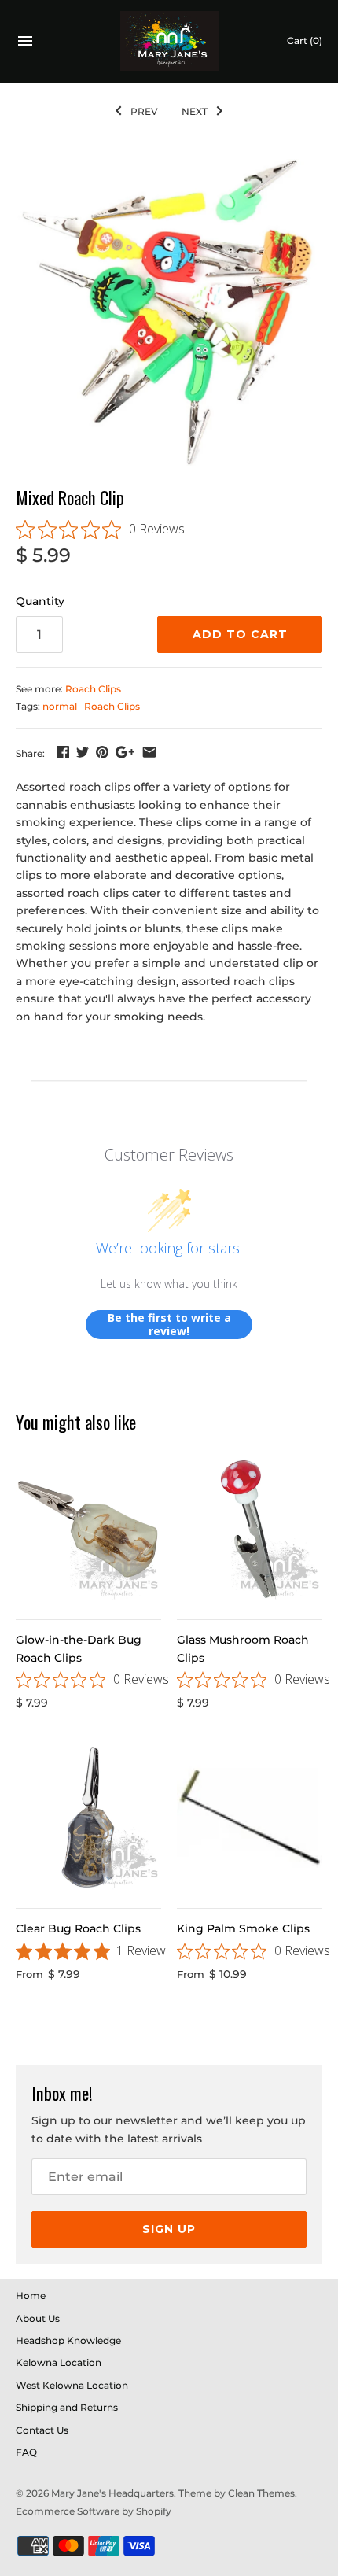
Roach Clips (93, 689)
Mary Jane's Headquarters (112, 2493)
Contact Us (42, 2430)
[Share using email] (149, 752)
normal (60, 706)
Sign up (169, 2229)
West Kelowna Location (72, 2385)
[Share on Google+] (125, 752)
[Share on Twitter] (83, 752)
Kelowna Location (59, 2362)
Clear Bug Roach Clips (78, 1928)
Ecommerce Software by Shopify (94, 2511)
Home (31, 2296)
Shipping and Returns (67, 2407)
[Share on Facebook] (63, 752)
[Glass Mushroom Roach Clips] (250, 1529)
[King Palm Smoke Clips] (250, 1818)
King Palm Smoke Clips (243, 1928)
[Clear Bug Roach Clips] (88, 1818)
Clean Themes (261, 2493)
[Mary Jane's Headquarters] (169, 41)
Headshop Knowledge (68, 2340)
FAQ (26, 2452)
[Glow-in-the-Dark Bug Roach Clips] (88, 1529)
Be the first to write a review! (169, 1325)
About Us (38, 2318)
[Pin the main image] (102, 752)
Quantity (40, 601)
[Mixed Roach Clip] (169, 312)
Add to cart (240, 634)
